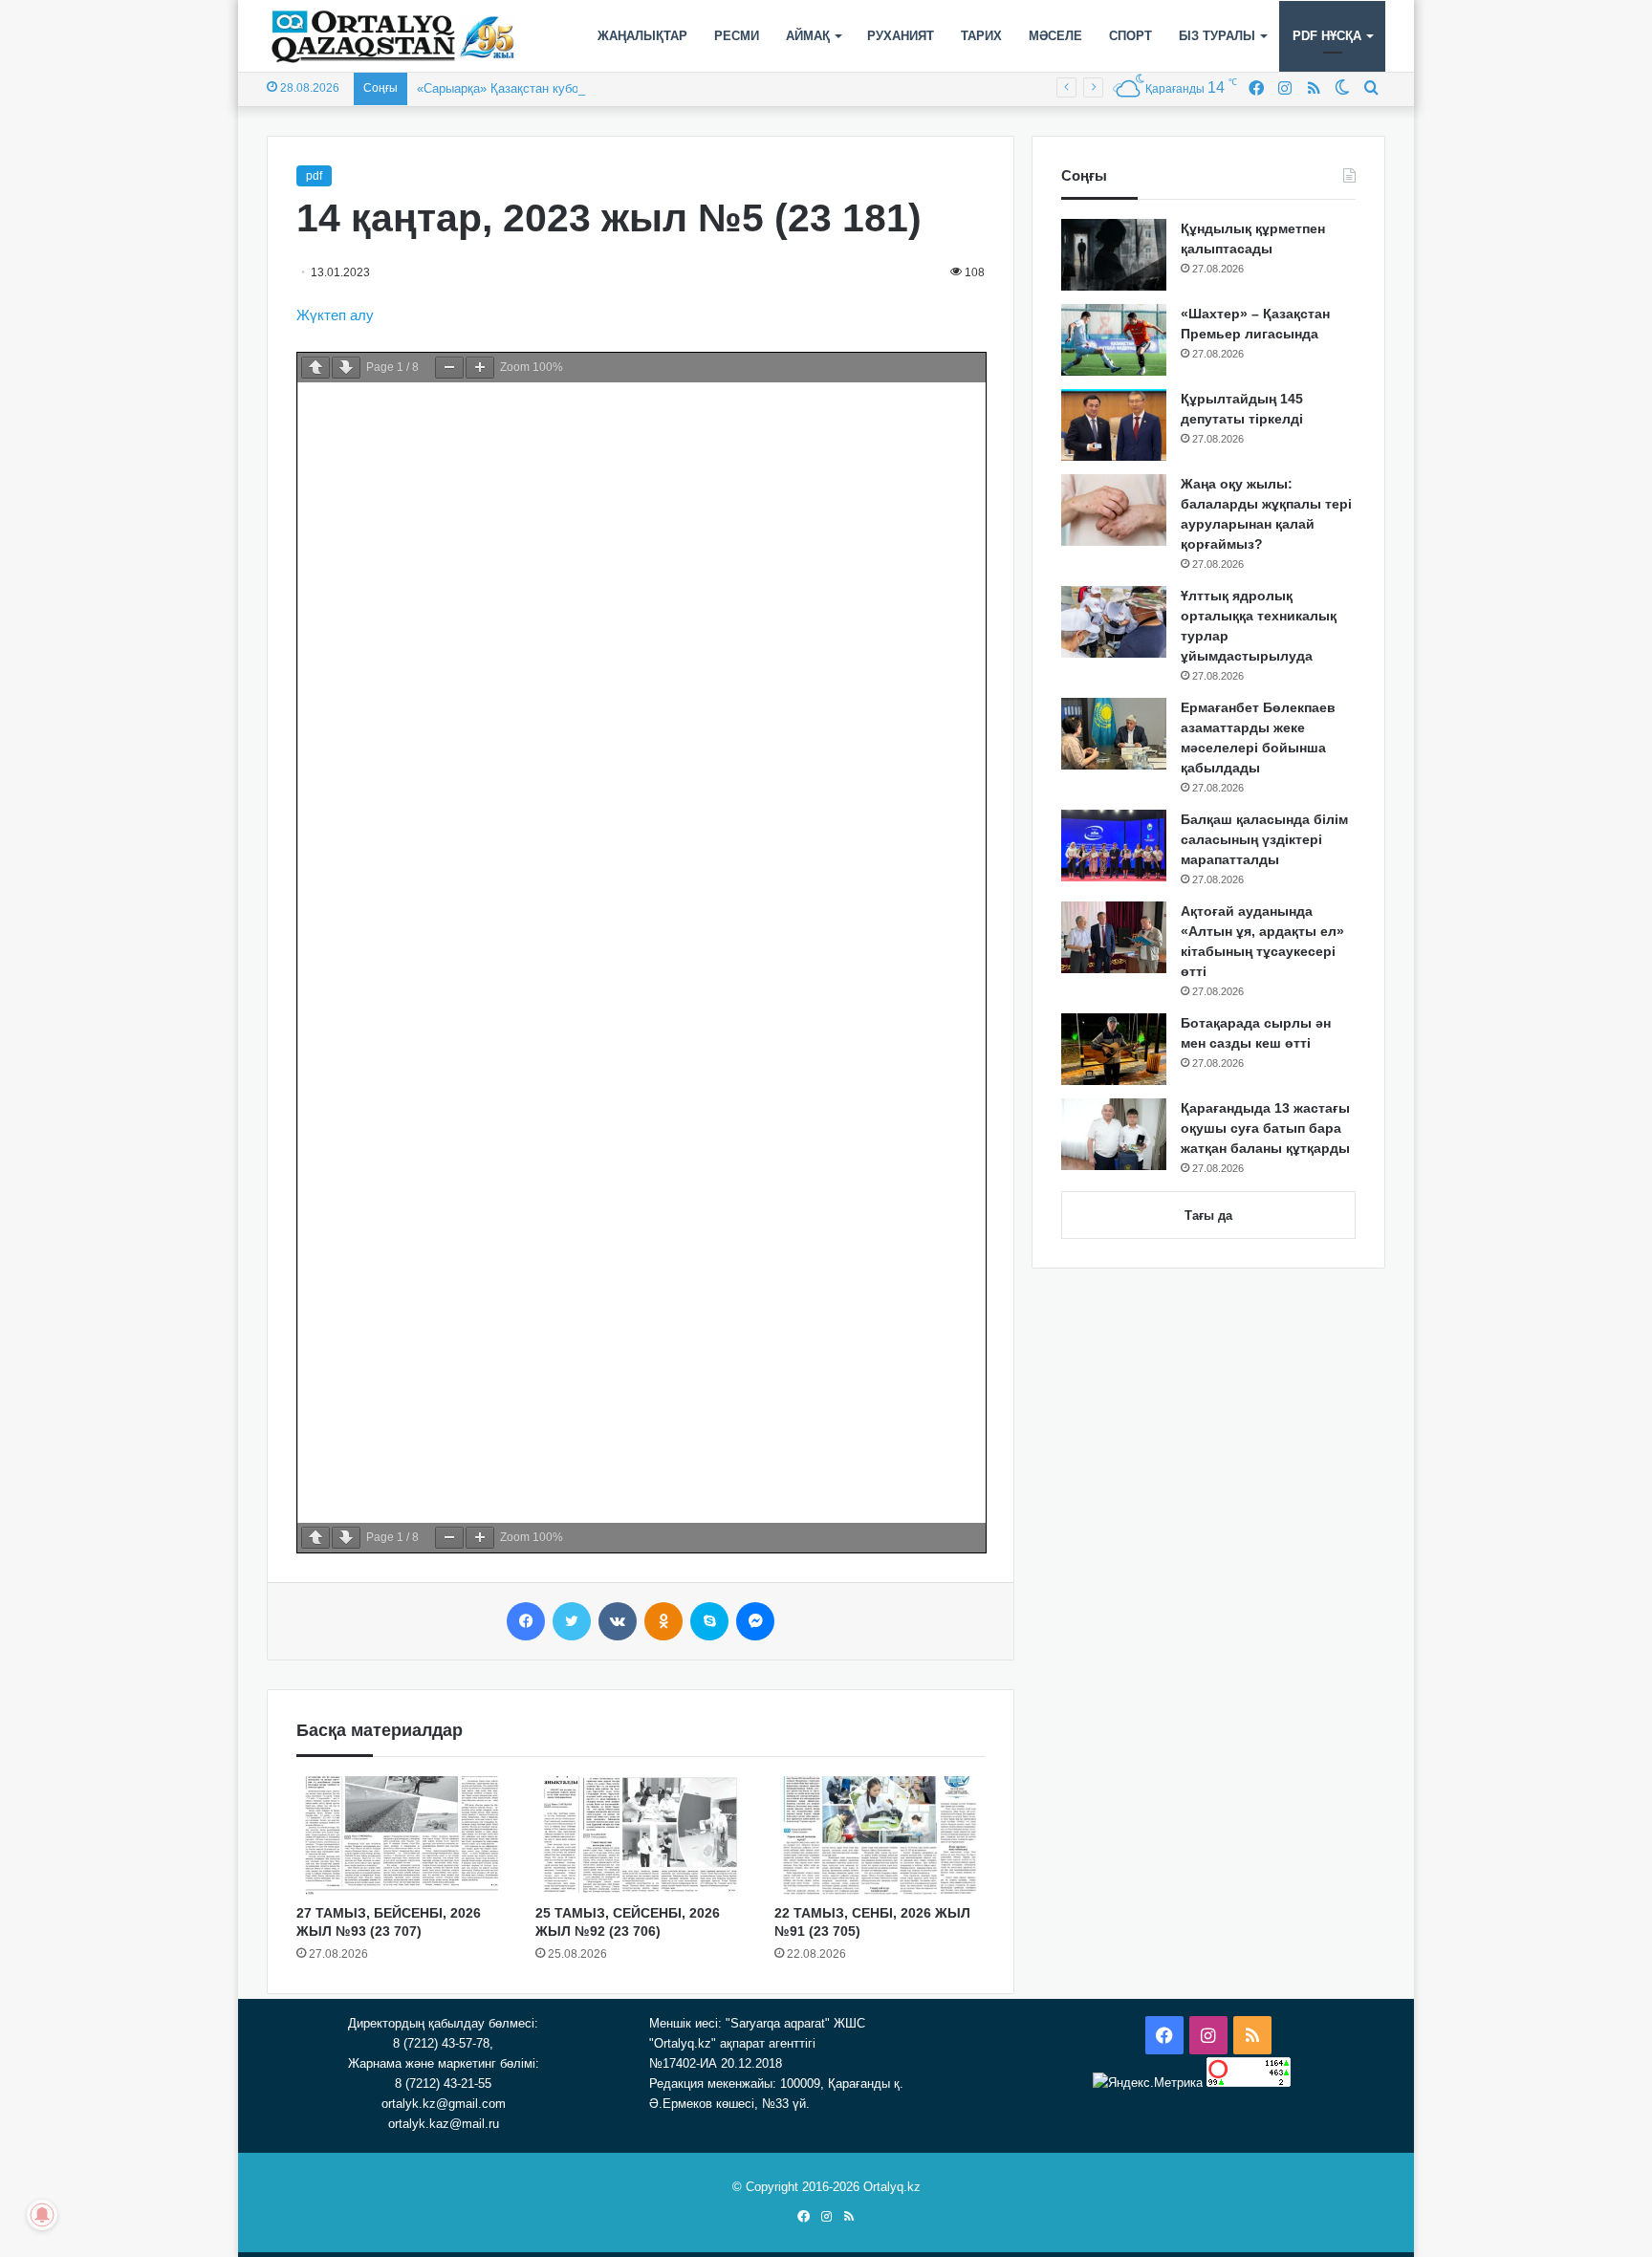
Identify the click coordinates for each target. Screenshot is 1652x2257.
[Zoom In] (480, 368)
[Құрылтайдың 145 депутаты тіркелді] (1114, 425)
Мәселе (1055, 36)
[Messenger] (755, 1621)
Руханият (901, 36)
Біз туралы (1217, 36)
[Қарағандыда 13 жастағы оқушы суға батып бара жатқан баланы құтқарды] (1114, 1134)
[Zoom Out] (449, 368)
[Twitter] (572, 1621)
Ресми (737, 36)
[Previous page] (315, 368)
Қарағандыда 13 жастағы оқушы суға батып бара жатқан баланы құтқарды (1265, 1128)
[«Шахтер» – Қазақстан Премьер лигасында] (1114, 340)
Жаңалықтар (642, 36)
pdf (314, 176)
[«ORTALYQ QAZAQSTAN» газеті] (393, 36)
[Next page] (346, 368)
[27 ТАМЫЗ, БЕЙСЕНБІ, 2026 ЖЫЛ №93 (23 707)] (402, 1835)
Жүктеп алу (335, 315)
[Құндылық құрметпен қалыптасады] (1114, 255)
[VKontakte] (618, 1621)
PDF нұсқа (1327, 36)
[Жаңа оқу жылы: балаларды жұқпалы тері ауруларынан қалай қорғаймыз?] (1114, 510)
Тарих (981, 36)
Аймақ (808, 36)
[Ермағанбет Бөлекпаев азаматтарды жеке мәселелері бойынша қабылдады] (1114, 734)
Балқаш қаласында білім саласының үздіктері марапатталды (1264, 839)
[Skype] (709, 1621)
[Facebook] (526, 1621)
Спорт (1130, 36)
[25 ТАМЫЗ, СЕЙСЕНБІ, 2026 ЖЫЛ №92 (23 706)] (641, 1835)
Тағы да (1208, 1215)
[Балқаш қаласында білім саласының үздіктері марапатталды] (1114, 846)
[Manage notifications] (42, 2215)
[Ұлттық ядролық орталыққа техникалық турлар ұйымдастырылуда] (1114, 622)
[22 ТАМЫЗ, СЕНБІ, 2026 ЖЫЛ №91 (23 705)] (880, 1835)
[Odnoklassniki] (663, 1621)
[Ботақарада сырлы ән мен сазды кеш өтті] (1114, 1049)
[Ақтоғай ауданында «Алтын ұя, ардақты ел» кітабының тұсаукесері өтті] (1114, 937)
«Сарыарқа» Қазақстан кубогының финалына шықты (568, 88)
